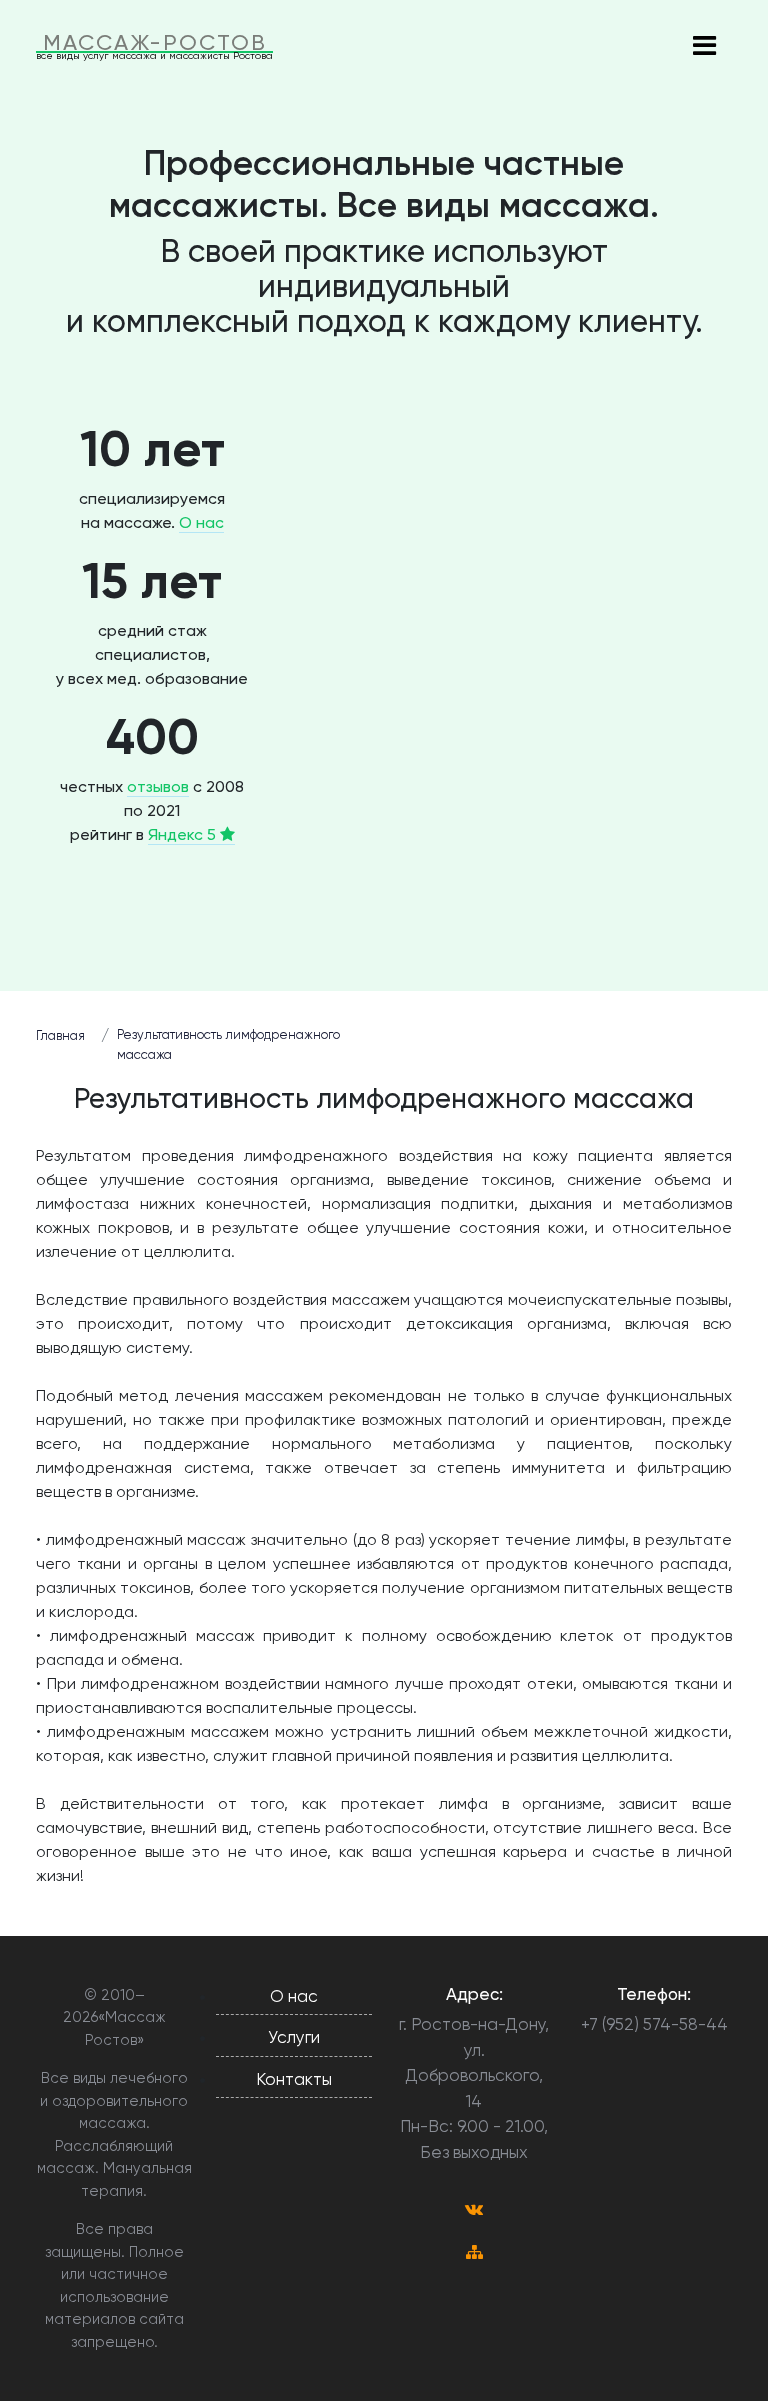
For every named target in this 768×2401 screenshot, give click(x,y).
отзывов (158, 786)
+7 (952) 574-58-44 (654, 2024)
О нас (201, 522)
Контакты (294, 2079)
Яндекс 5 (184, 834)
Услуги (294, 2037)
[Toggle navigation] (704, 47)
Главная (60, 1035)
